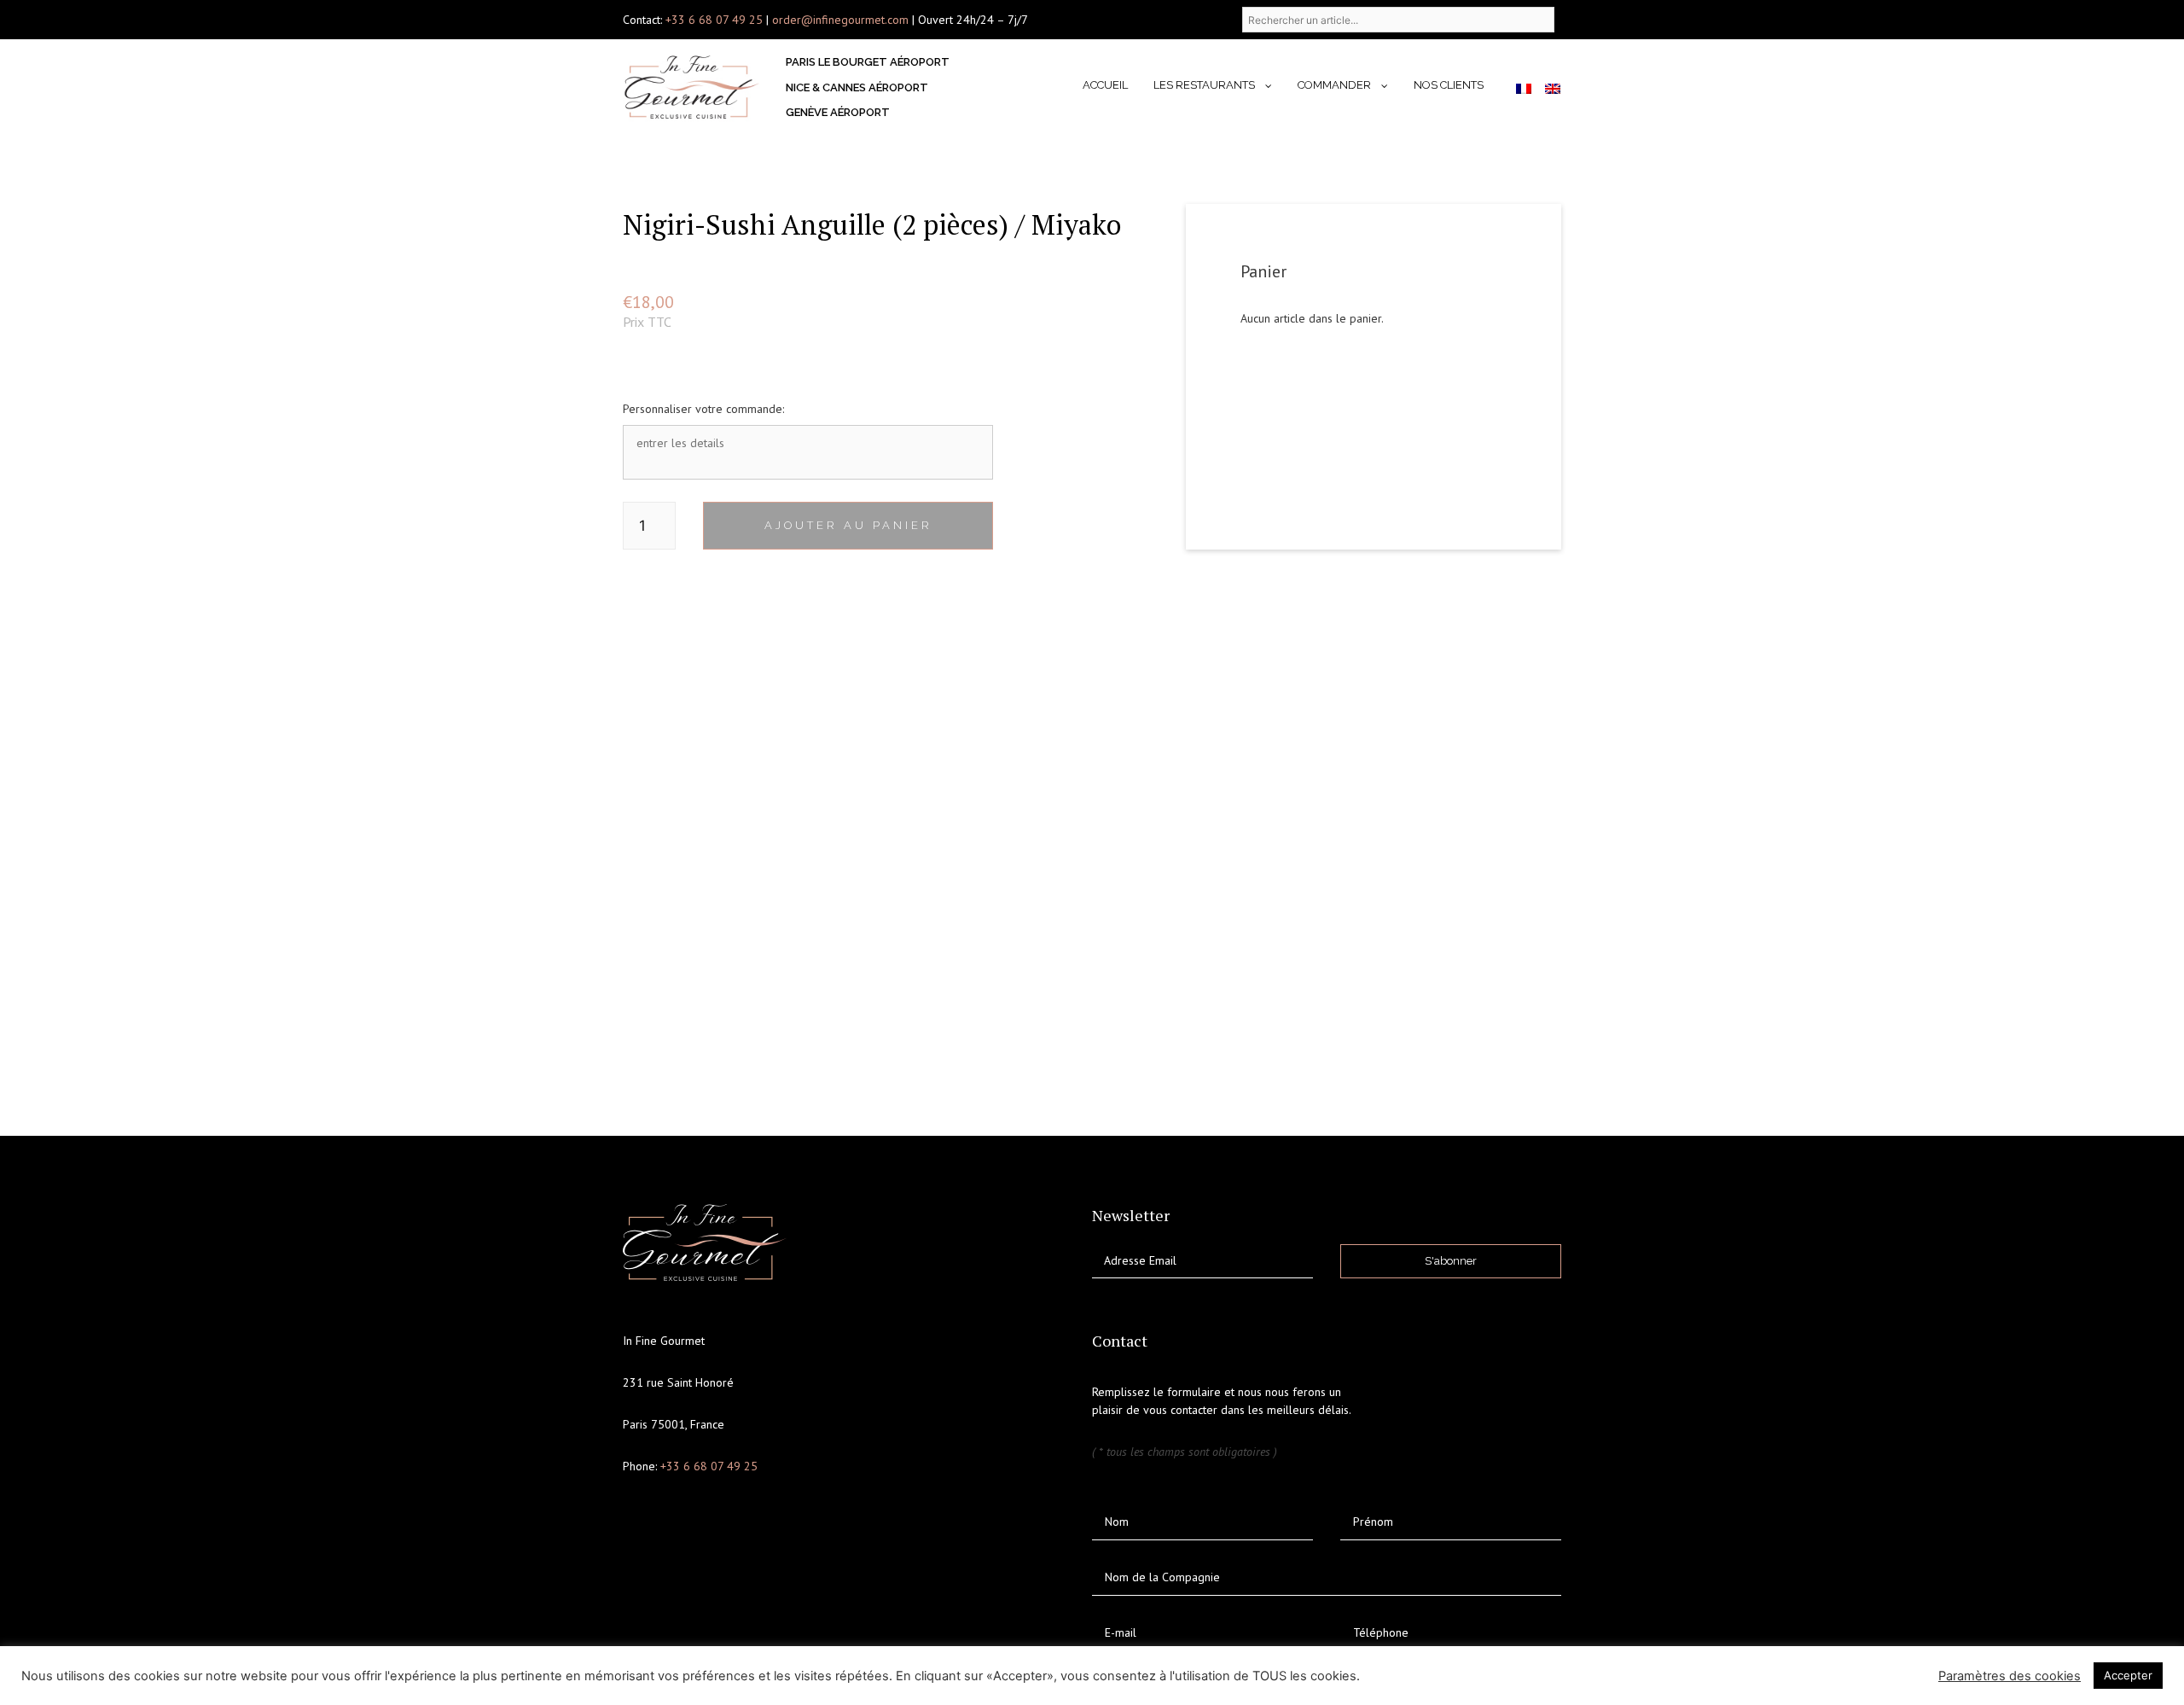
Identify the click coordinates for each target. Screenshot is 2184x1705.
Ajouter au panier (848, 525)
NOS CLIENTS (1449, 85)
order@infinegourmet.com (842, 20)
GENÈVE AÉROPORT (838, 112)
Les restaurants (1204, 85)
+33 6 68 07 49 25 (714, 20)
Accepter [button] (2128, 1675)
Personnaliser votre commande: (703, 409)
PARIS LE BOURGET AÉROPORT (868, 62)
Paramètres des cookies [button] (2010, 1676)
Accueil (1105, 85)
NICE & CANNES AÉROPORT (857, 87)
